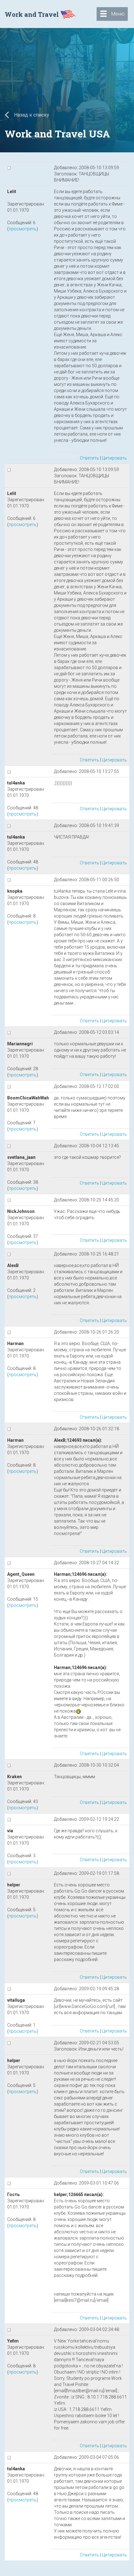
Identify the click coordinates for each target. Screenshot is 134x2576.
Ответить (89, 458)
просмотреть (23, 229)
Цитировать (114, 458)
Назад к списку (31, 115)
